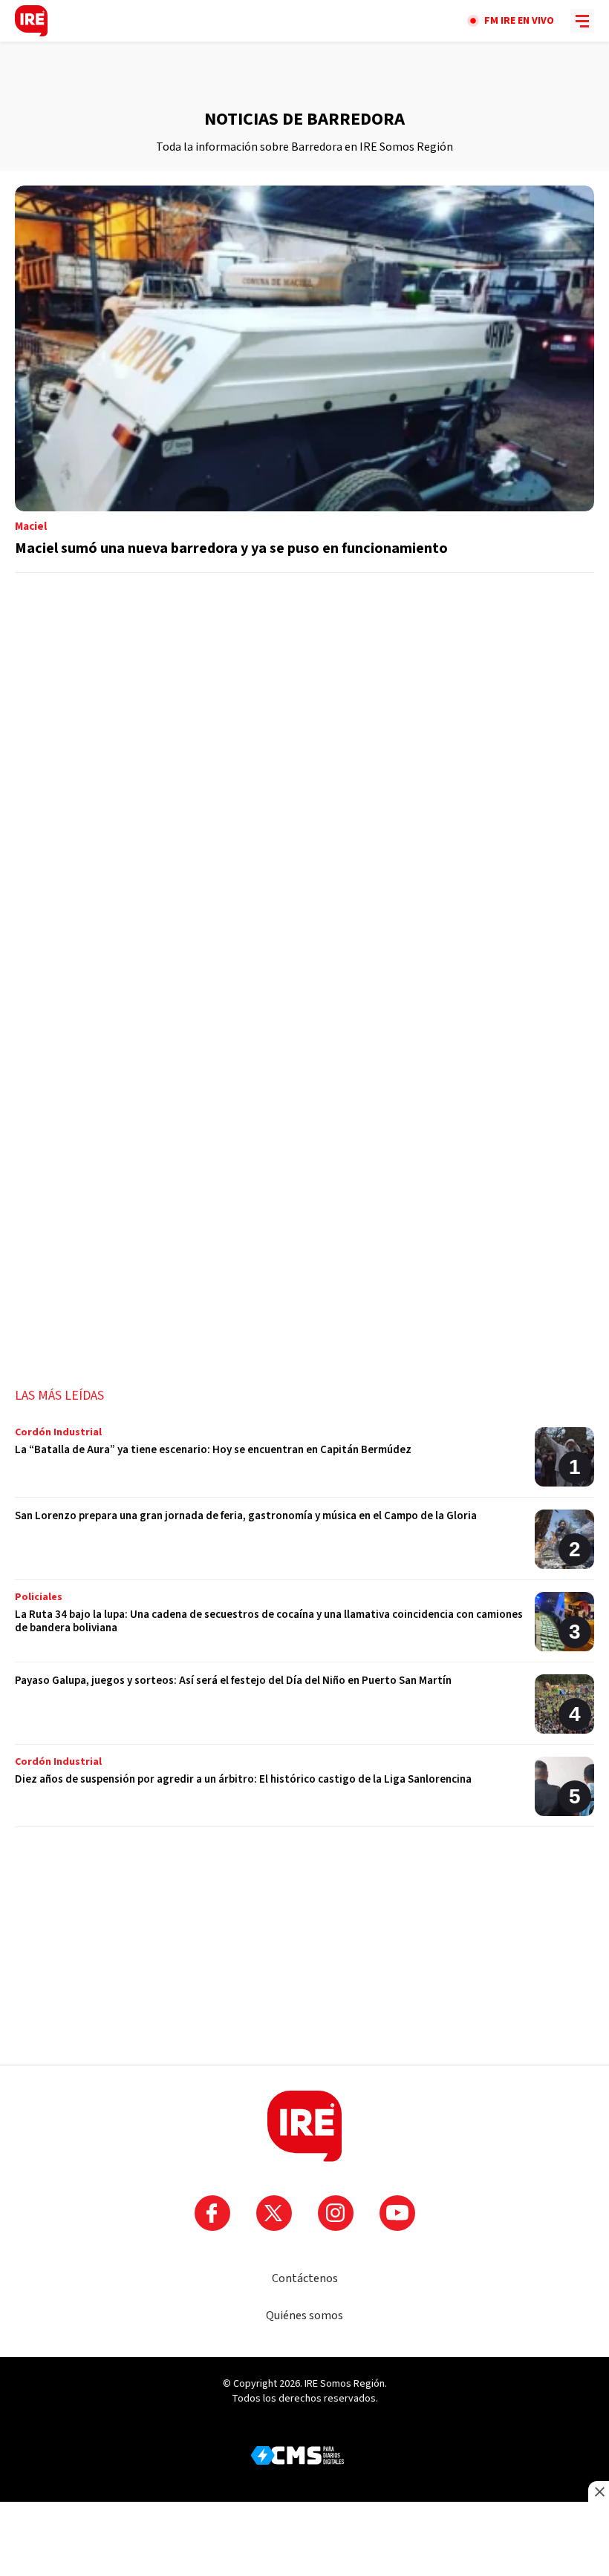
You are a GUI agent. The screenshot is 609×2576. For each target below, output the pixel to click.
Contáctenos (305, 2278)
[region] (304, 75)
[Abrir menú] (582, 21)
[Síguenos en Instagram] (336, 2213)
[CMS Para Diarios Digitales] (297, 2455)
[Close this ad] (599, 2491)
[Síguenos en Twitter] (274, 2213)
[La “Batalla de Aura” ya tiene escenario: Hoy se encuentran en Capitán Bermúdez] (304, 1462)
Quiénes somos (304, 2316)
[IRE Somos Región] (31, 21)
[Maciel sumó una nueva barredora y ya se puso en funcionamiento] (304, 379)
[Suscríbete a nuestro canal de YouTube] (397, 2213)
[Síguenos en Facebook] (212, 2213)
